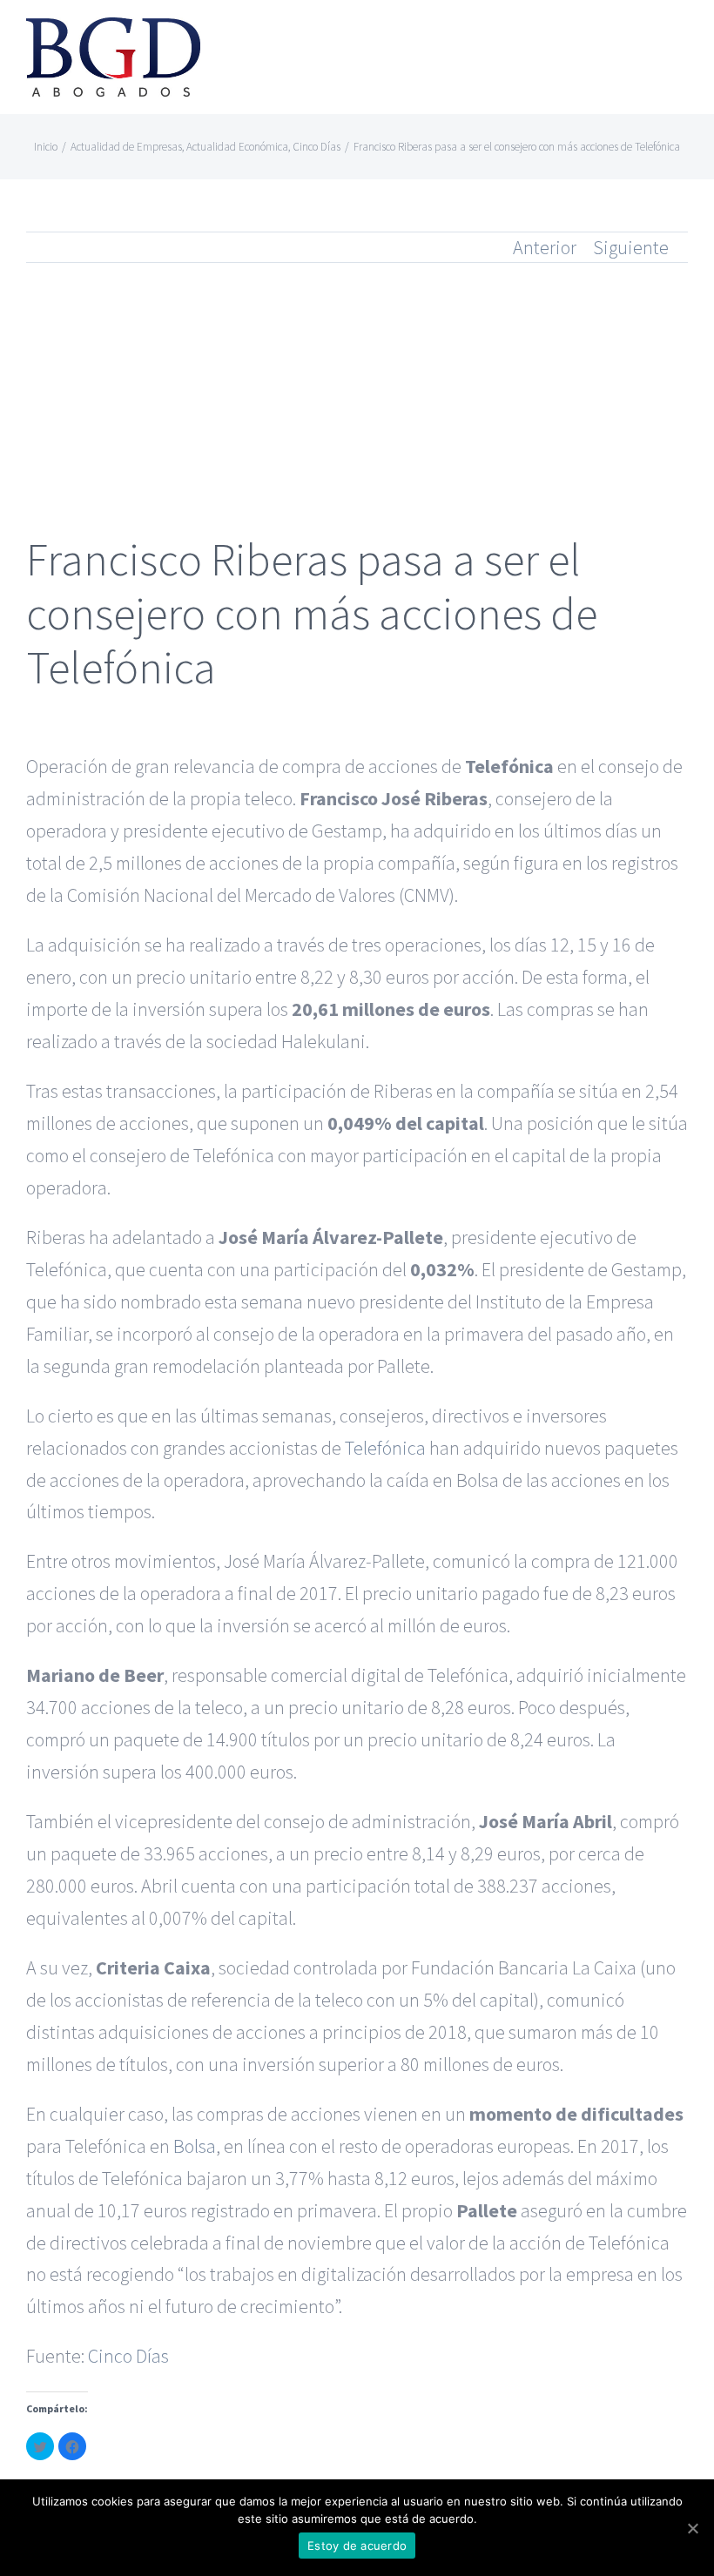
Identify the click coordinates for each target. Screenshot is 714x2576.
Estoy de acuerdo (357, 2546)
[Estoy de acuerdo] (692, 2528)
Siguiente (631, 247)
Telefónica (385, 1448)
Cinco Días (128, 2356)
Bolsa (195, 2146)
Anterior (545, 247)
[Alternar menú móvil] (681, 40)
